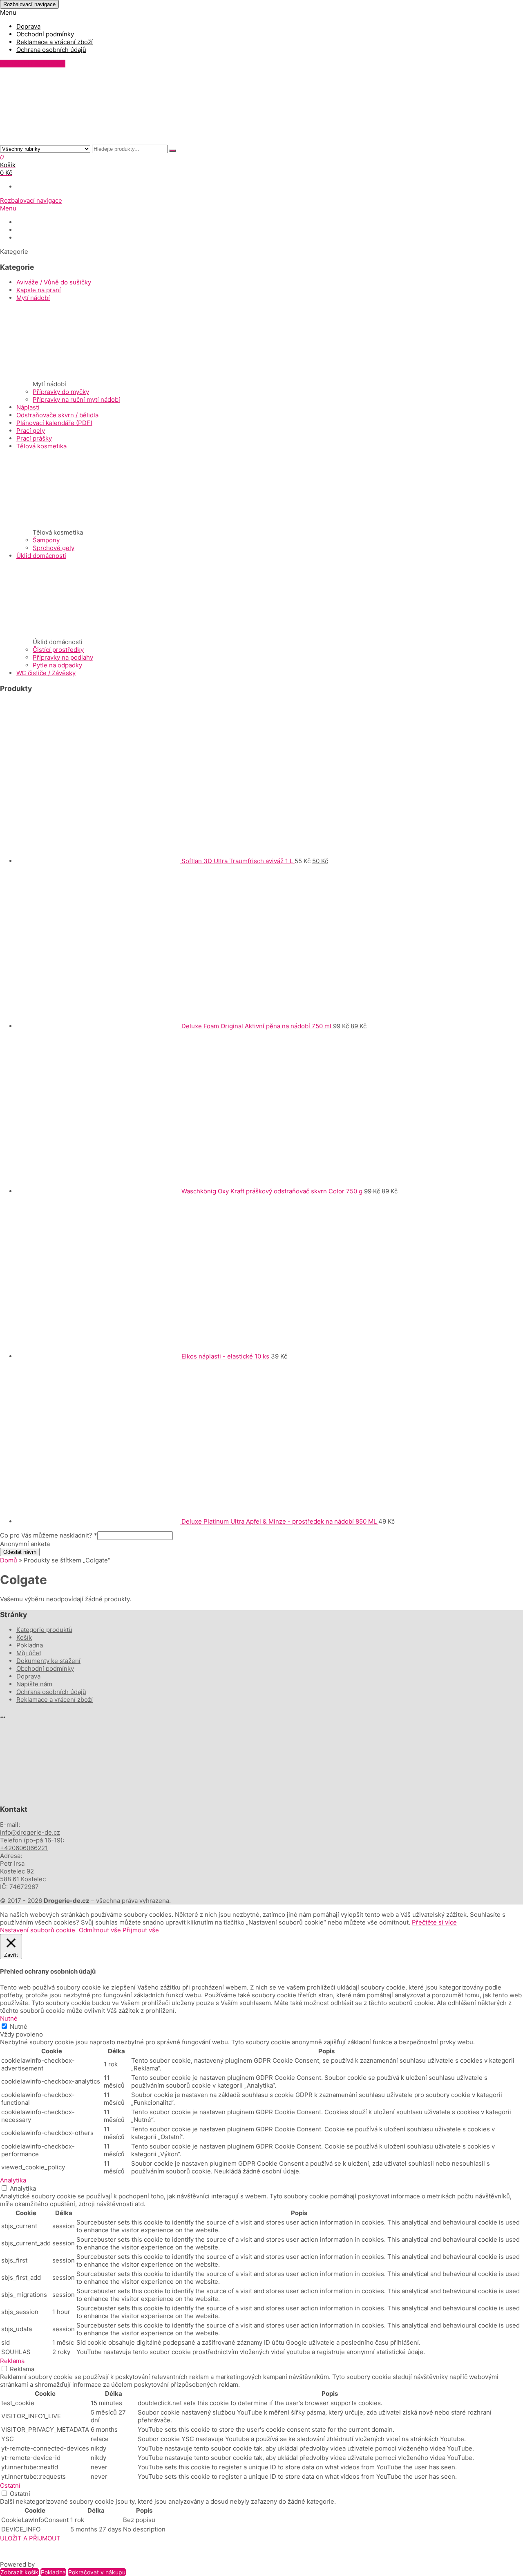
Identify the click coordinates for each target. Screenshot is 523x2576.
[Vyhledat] (172, 151)
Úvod (23, 222)
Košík (24, 1637)
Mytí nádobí (33, 298)
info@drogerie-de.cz (30, 1832)
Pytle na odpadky (57, 665)
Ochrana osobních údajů (51, 50)
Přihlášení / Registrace (33, 64)
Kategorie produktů (44, 1630)
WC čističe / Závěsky (46, 673)
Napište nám (33, 238)
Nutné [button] (9, 2018)
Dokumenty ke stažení (46, 230)
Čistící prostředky (58, 650)
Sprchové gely (54, 548)
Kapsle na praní (39, 290)
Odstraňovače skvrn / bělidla (57, 415)
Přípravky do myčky (61, 392)
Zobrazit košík (19, 2572)
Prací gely (31, 431)
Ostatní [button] (10, 2485)
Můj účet (29, 1653)
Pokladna (30, 1645)
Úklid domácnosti (41, 556)
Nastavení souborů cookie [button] (38, 1930)
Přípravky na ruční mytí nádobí (76, 399)
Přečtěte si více (434, 1922)
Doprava (28, 26)
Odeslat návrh (20, 1552)
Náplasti (28, 407)
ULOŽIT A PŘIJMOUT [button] (30, 2538)
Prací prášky (34, 438)
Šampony (46, 540)
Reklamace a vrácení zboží (55, 42)
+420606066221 (24, 1848)
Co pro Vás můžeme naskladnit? (49, 1535)
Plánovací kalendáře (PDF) (54, 423)
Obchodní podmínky (45, 34)
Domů (9, 1560)
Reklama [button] (12, 2361)
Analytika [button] (13, 2180)
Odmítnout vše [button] (100, 1930)
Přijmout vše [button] (141, 1930)
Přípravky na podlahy (63, 657)
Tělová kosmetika (41, 446)
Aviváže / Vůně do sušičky (54, 282)
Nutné (19, 2027)
